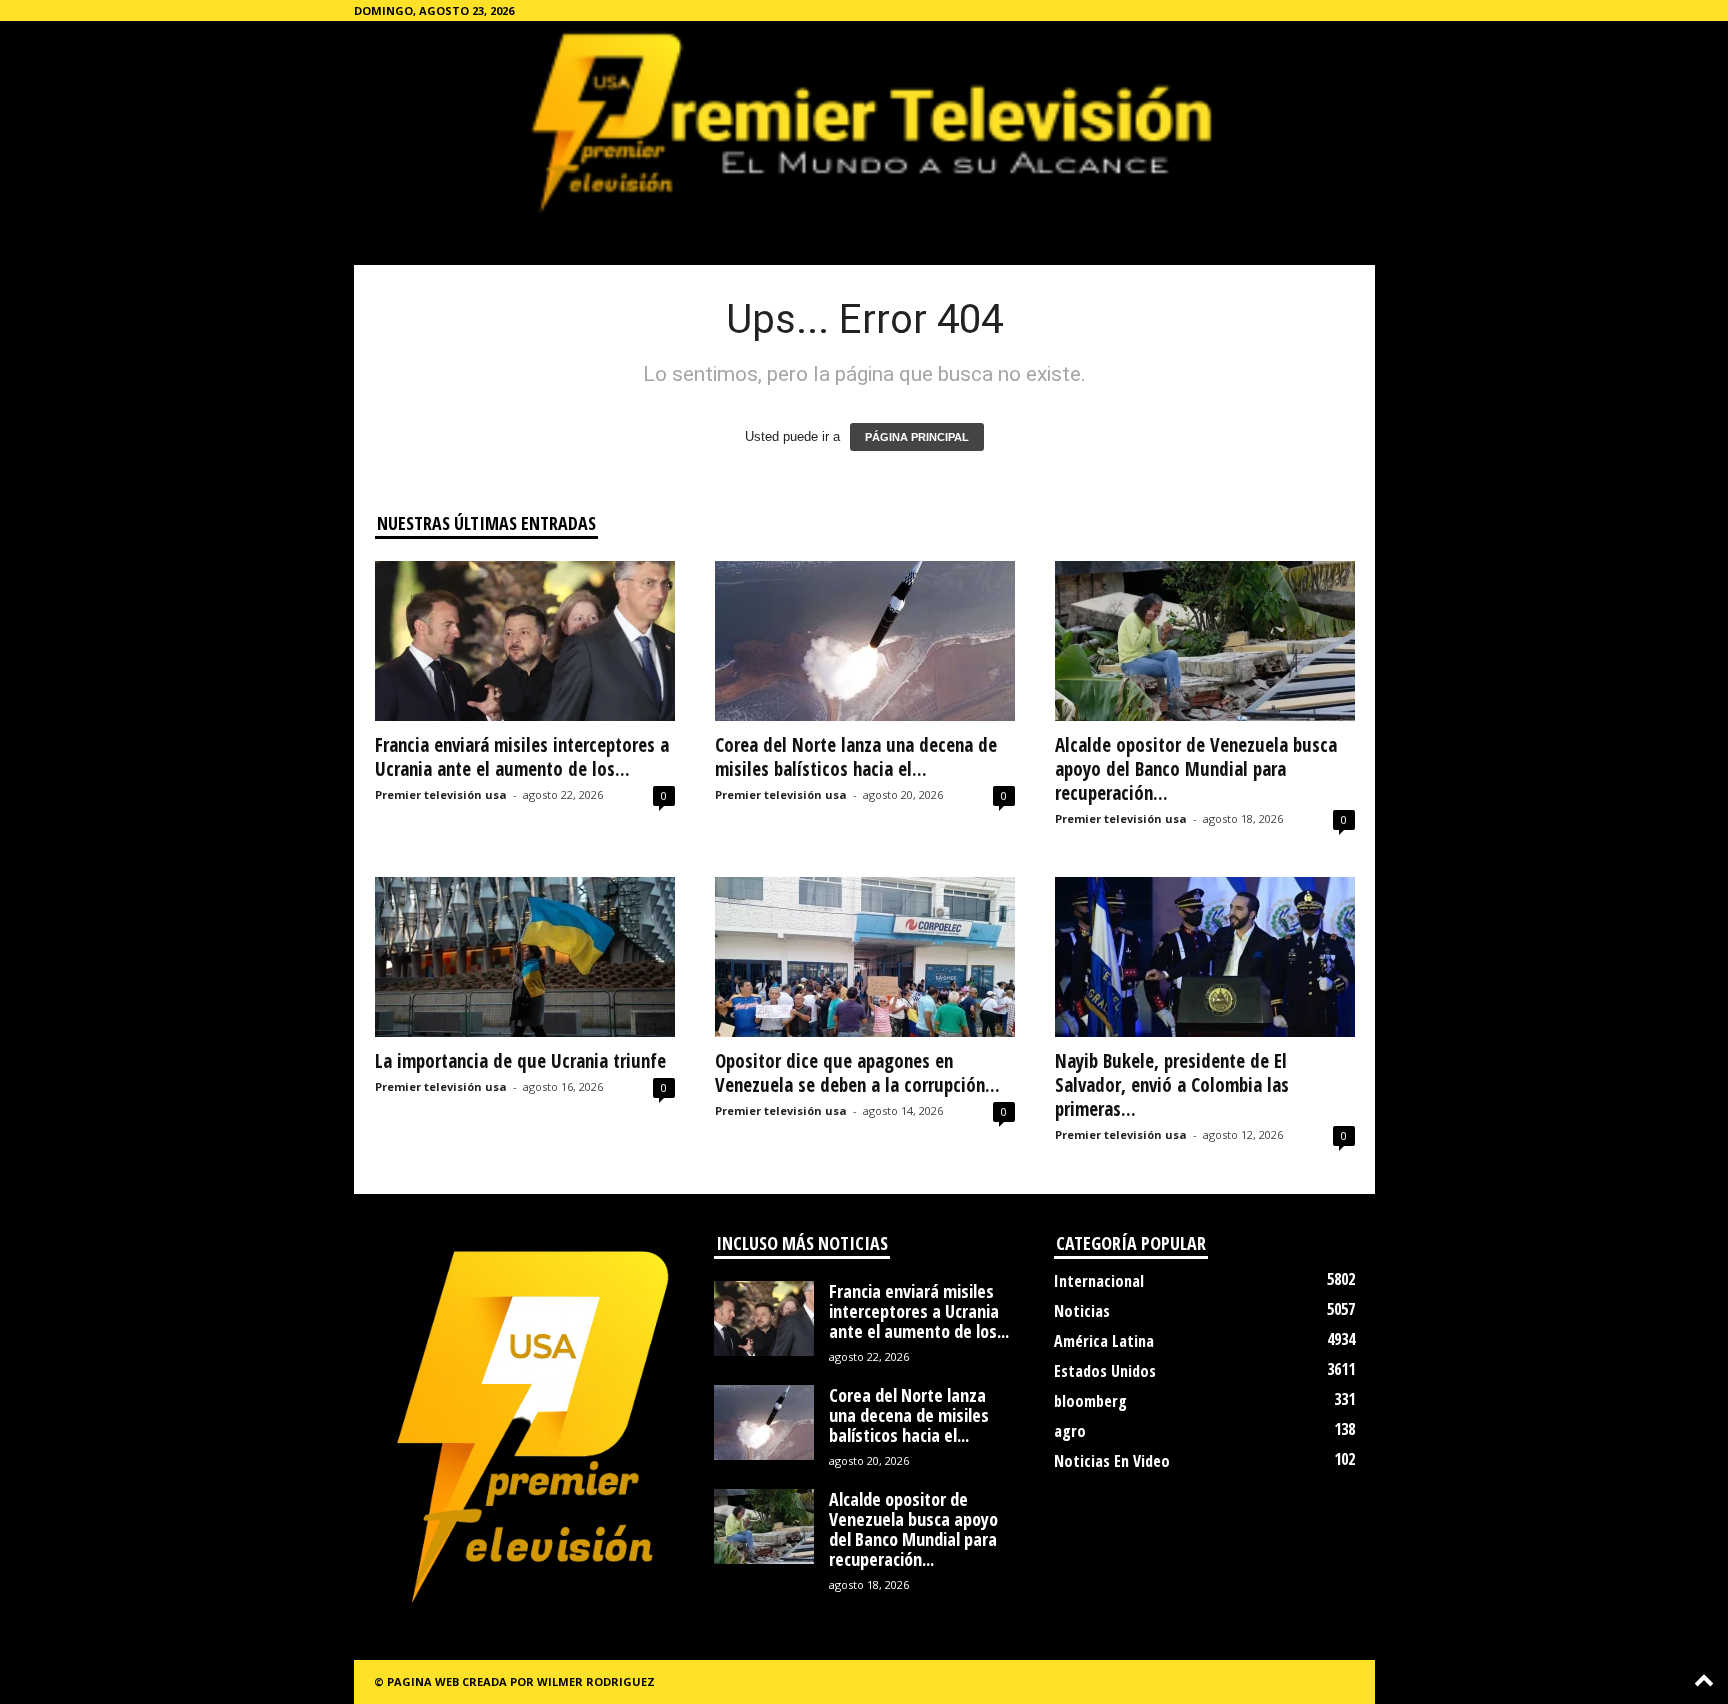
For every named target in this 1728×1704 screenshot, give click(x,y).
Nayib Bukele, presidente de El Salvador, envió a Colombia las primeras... (1172, 1085)
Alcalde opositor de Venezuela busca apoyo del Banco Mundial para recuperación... (1196, 769)
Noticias (1082, 1311)
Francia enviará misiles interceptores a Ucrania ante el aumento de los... (522, 757)
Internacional (1099, 1281)
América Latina (1104, 1341)
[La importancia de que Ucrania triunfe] (525, 957)
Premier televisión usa (441, 794)
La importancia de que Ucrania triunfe (520, 1061)
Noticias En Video (1112, 1461)
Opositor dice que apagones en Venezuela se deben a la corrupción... (857, 1073)
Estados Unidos (1105, 1371)
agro (1070, 1431)
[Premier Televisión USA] (864, 121)
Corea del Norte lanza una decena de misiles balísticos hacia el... (856, 757)
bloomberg (1090, 1401)
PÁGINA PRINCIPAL (917, 437)
